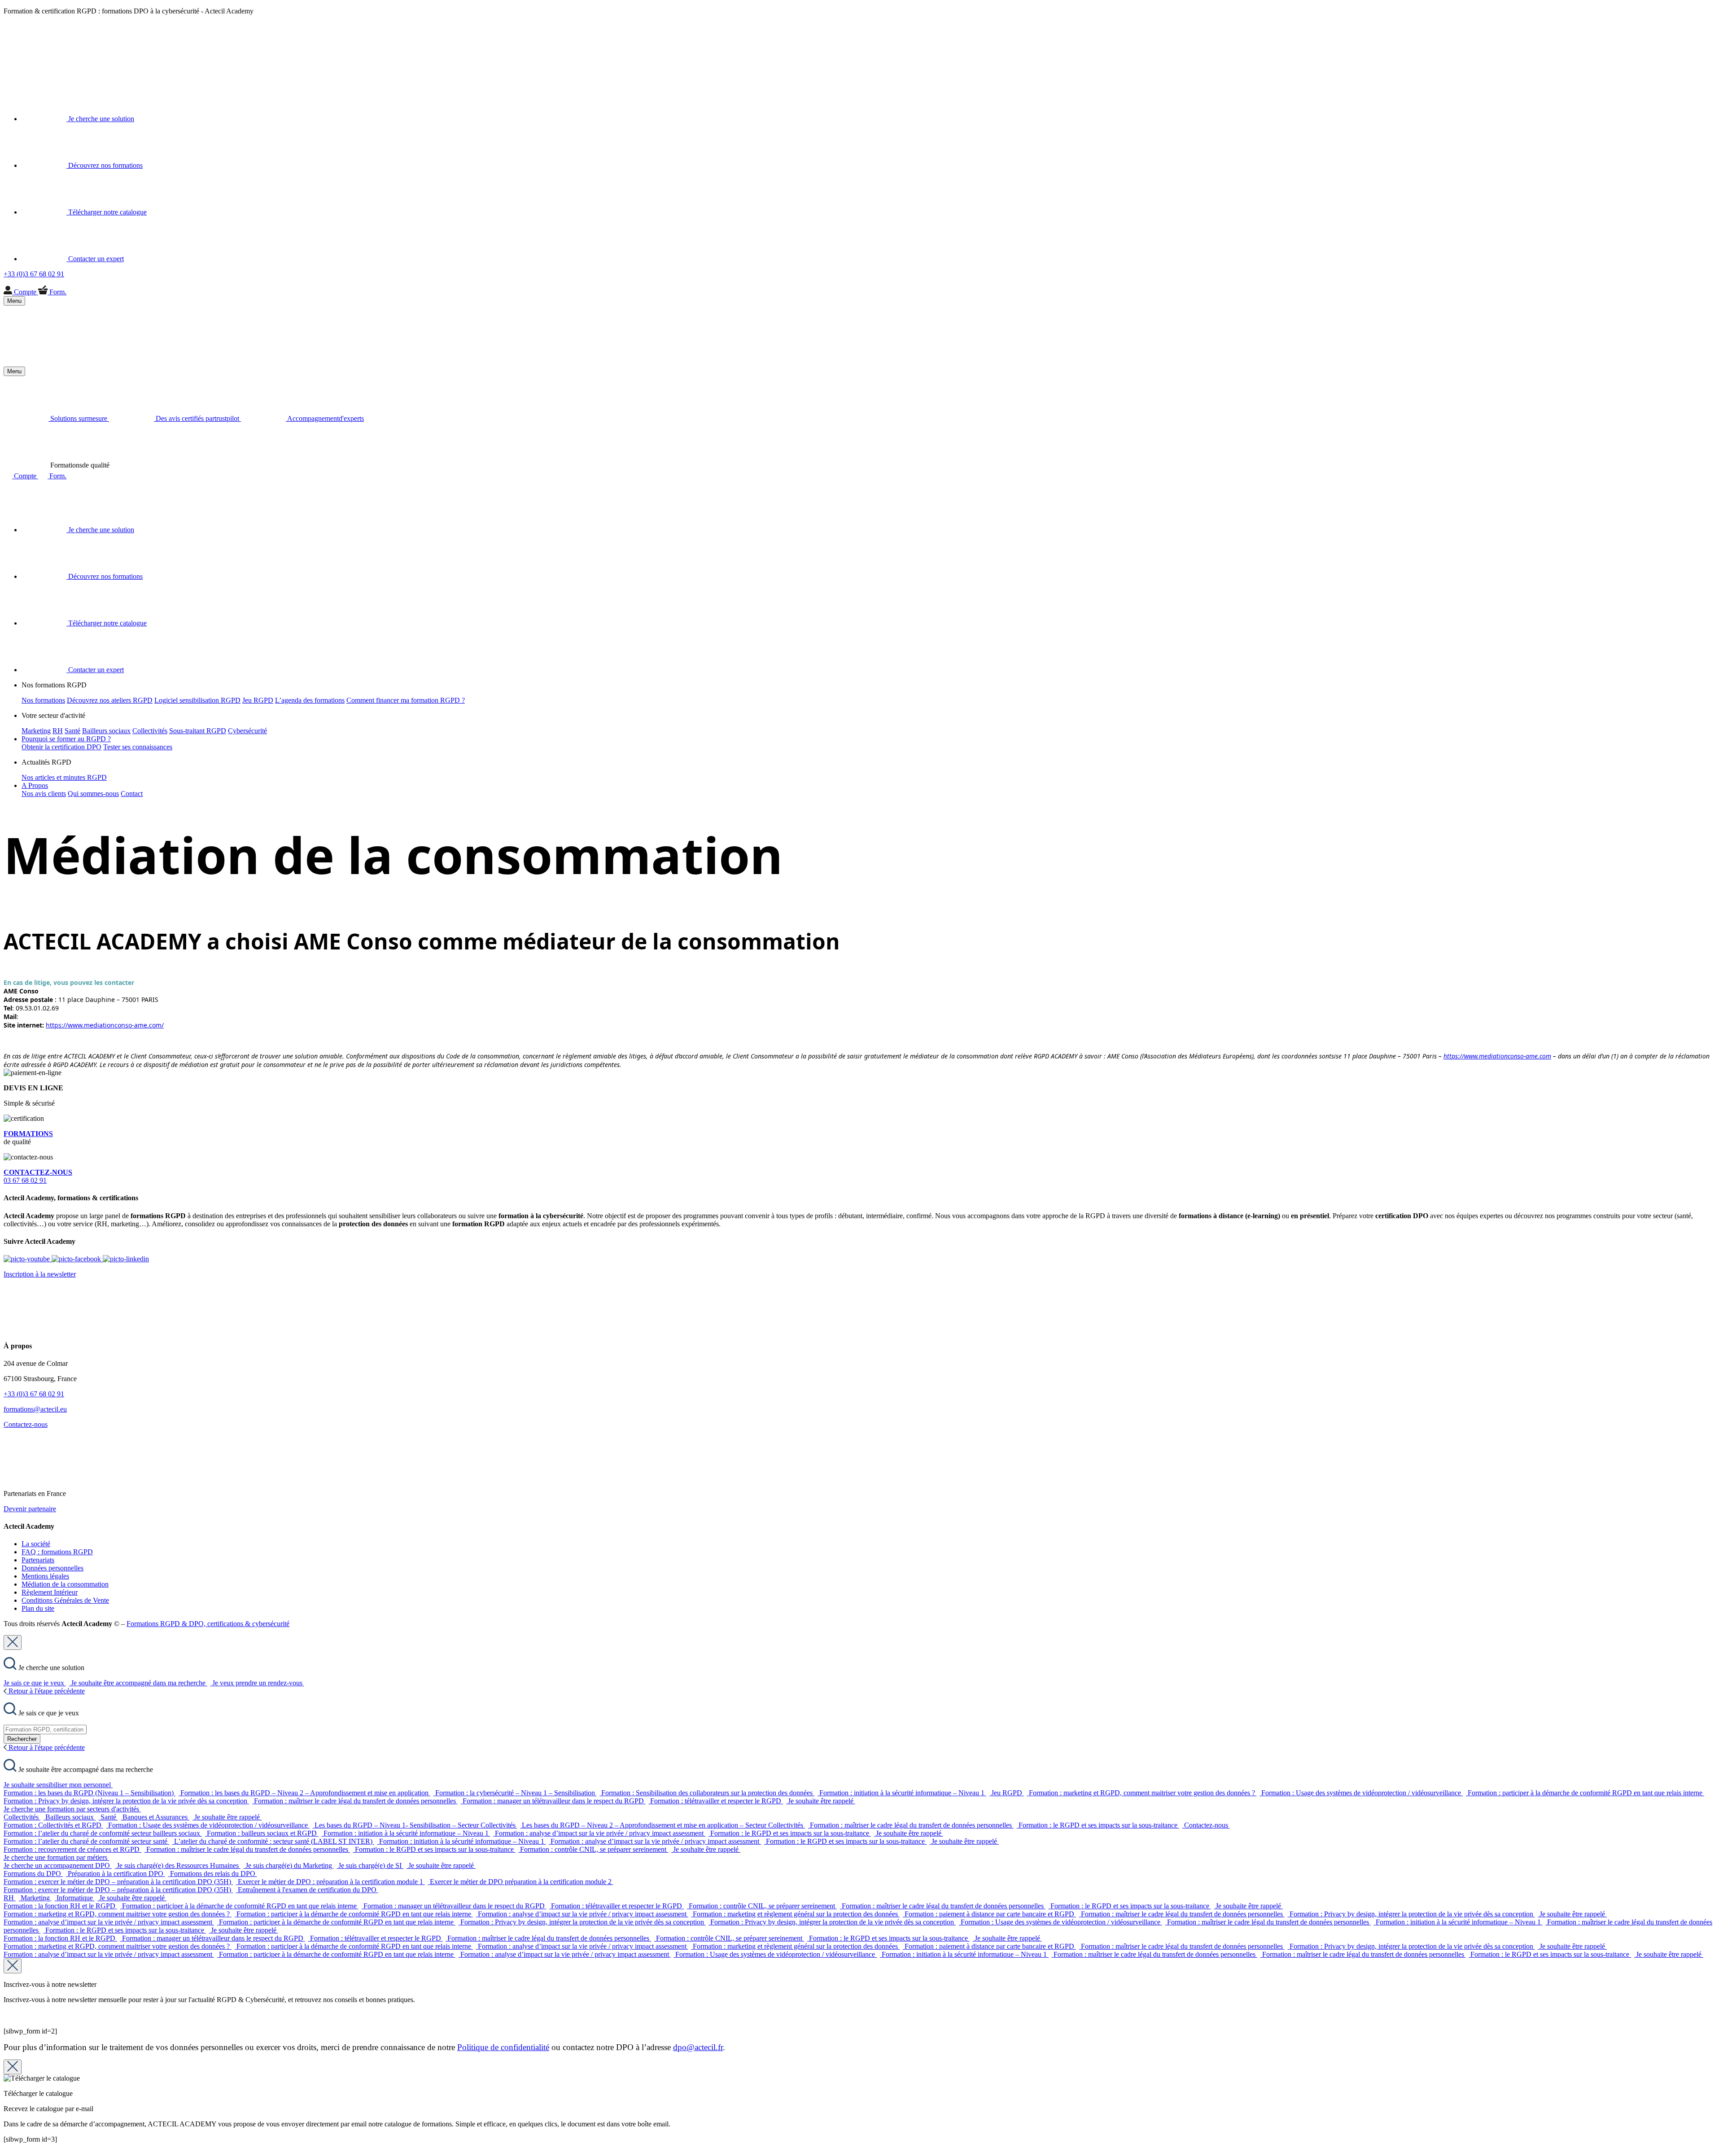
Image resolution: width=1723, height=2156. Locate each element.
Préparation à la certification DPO (116, 1874)
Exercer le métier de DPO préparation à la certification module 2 (522, 1882)
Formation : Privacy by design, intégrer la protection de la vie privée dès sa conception (126, 1801)
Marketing (36, 731)
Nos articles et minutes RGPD (64, 777)
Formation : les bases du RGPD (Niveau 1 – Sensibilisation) (90, 1793)
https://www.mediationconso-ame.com (1497, 1056)
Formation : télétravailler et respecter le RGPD (717, 1801)
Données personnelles (52, 1568)
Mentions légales (45, 1576)
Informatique (76, 1898)
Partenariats (38, 1560)
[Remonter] (7, 2148)
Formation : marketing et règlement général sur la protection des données (796, 1914)
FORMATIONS (28, 1134)
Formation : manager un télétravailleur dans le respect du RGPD (554, 1801)
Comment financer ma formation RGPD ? (406, 700)
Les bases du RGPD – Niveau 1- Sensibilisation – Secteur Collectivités (416, 1825)
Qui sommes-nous (93, 794)
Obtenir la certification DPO (61, 747)
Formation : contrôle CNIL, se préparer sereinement (594, 1849)
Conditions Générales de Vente (65, 1600)
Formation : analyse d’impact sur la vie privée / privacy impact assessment (600, 1833)
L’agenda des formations (310, 700)
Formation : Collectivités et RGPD (53, 1825)
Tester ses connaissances (138, 747)
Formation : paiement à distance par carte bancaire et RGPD (990, 1914)
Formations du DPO (33, 1874)
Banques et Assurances (156, 1817)
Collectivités (150, 731)
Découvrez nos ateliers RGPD (110, 700)
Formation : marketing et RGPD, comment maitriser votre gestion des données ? (1143, 1793)
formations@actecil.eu (35, 1409)
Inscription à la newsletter (40, 1274)
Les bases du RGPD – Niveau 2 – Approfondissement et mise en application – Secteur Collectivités (663, 1825)
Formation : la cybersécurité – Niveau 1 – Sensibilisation (516, 1793)
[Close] (13, 1642)
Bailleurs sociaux (106, 731)
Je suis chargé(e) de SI (371, 1865)
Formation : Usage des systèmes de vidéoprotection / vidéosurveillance (1362, 1793)
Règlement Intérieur (50, 1592)
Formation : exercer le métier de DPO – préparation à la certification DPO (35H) (118, 1882)
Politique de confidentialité (503, 2047)
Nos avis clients (44, 794)
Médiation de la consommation (65, 1584)
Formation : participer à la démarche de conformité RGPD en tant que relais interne (1586, 1793)
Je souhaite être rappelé (822, 1801)
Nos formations (43, 700)
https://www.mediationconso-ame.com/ (105, 1025)
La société (36, 1544)
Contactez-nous (26, 1424)
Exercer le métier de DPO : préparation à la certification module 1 (331, 1882)
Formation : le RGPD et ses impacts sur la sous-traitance (1099, 1825)
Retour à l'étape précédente (46, 1691)
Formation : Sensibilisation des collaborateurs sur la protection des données (708, 1793)
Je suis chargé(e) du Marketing (290, 1865)
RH (58, 731)
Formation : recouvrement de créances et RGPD (72, 1849)
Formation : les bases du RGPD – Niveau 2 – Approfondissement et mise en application (305, 1793)
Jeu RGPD (258, 700)
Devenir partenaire (30, 1509)
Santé (72, 731)
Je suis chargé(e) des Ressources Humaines (179, 1865)
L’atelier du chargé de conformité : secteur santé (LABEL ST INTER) (274, 1841)
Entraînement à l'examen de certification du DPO (308, 1890)
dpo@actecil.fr (698, 2047)
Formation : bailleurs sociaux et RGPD (263, 1833)
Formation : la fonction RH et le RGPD (60, 1906)
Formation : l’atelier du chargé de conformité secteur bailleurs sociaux (103, 1833)
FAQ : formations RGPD (57, 1552)
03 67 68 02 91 (38, 1176)
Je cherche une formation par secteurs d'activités (72, 1809)
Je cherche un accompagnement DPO (58, 1865)
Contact (132, 794)
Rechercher (22, 1739)
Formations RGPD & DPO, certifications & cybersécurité (208, 1624)
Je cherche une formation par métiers (56, 1857)
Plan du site (38, 1608)
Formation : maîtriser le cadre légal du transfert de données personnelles (356, 1801)
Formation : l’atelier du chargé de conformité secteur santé (86, 1841)
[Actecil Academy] (26, 65)
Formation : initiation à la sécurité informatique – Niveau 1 (903, 1793)
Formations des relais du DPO (214, 1874)
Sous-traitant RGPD (198, 731)
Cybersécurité (247, 731)
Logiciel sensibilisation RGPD (197, 700)
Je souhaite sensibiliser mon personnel (58, 1785)
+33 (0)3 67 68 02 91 (34, 1394)
